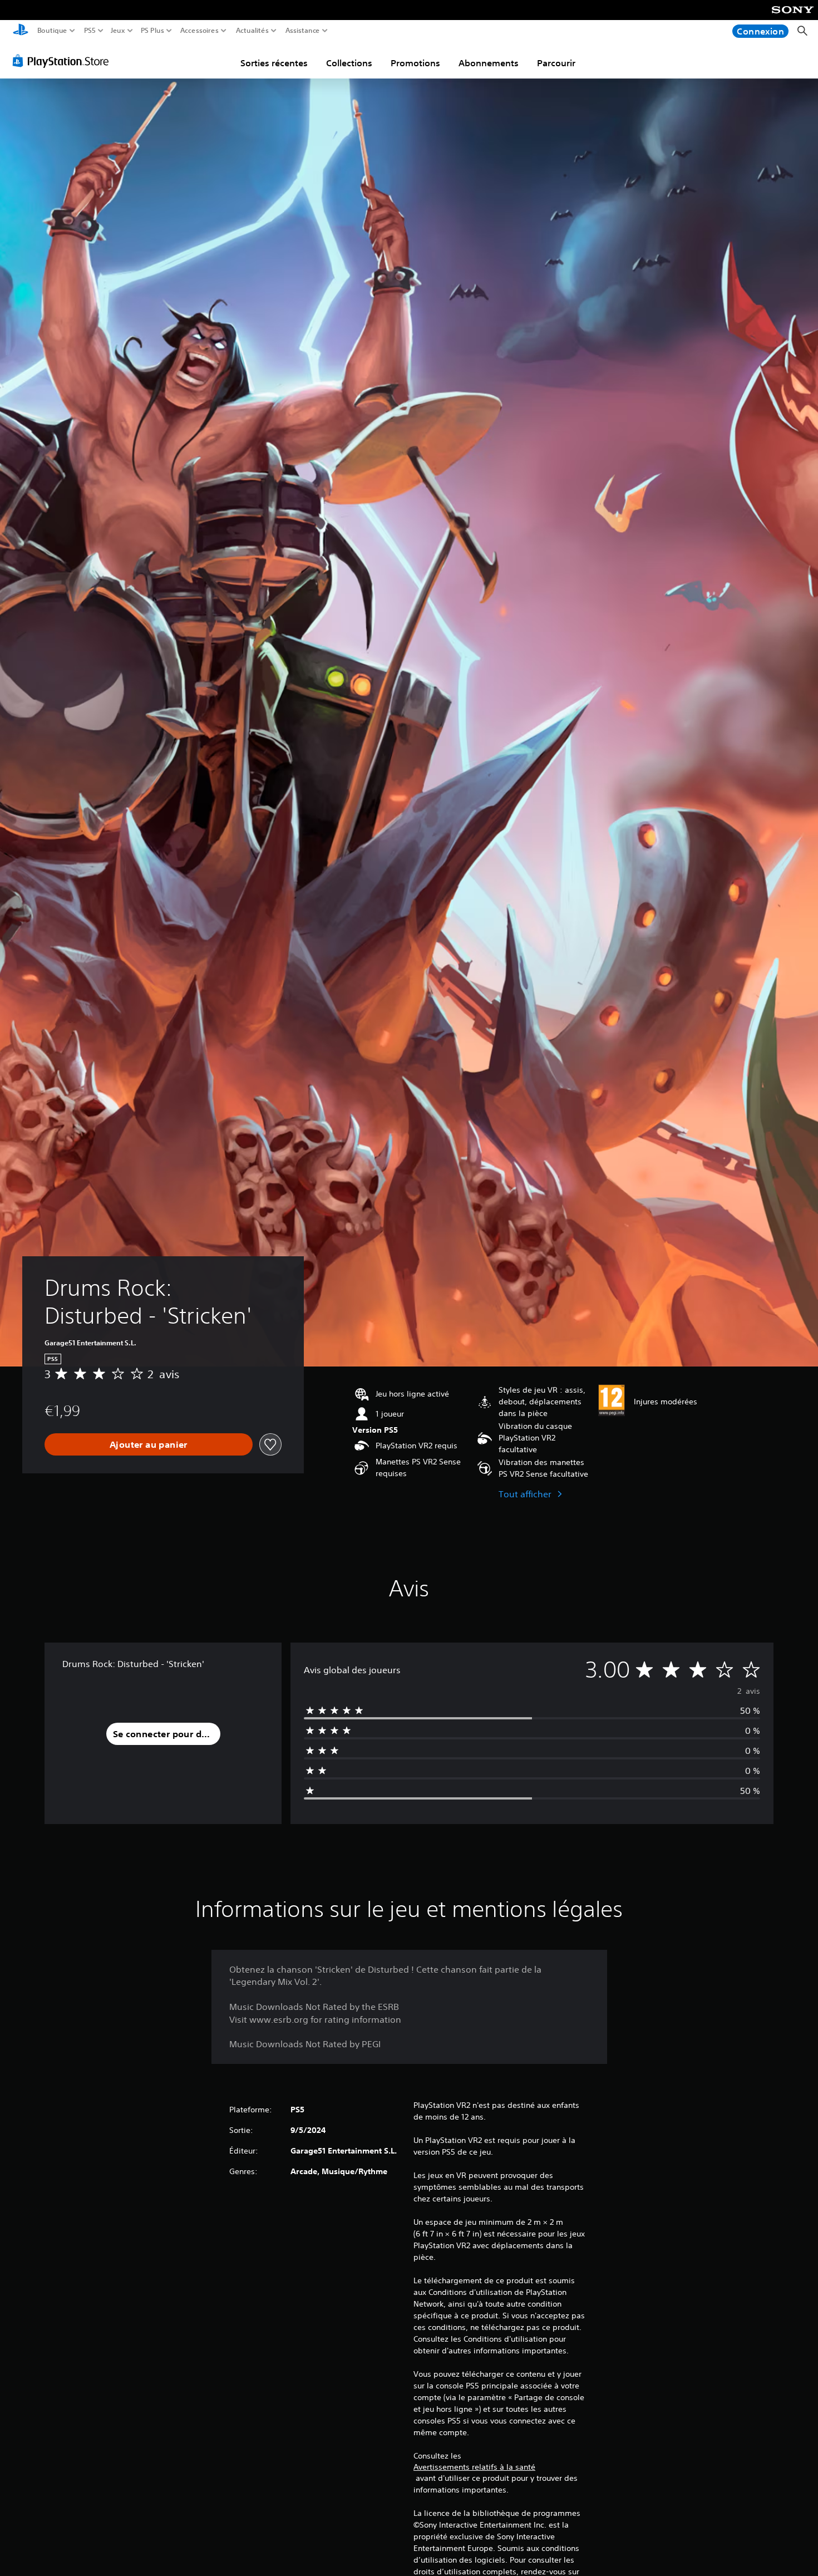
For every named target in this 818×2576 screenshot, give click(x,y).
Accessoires (199, 31)
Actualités (252, 31)
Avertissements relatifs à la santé (474, 2467)
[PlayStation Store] (64, 61)
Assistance (303, 31)
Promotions (415, 63)
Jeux (118, 31)
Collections (349, 63)
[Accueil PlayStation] (21, 31)
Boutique (52, 31)
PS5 (90, 31)
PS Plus (152, 31)
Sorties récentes (274, 63)
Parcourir (556, 63)
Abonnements (489, 63)
